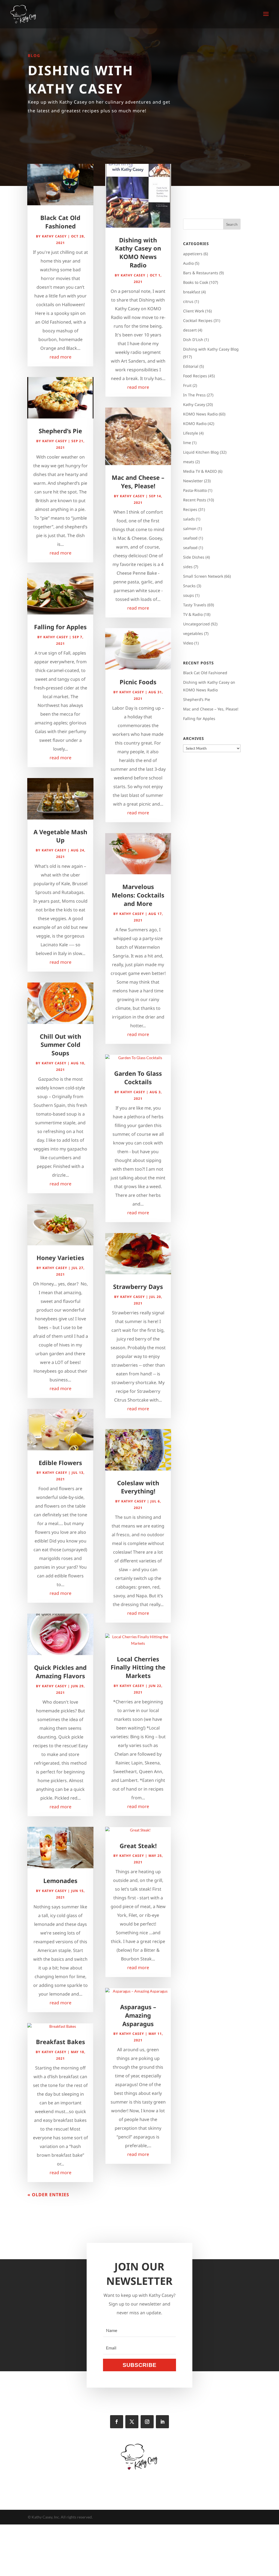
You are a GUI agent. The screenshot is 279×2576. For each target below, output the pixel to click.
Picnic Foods (138, 682)
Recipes (190, 509)
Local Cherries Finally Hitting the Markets (138, 1667)
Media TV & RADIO (200, 471)
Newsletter (193, 481)
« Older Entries (48, 2195)
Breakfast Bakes (60, 2042)
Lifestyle (191, 433)
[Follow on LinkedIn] (162, 2422)
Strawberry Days (138, 1287)
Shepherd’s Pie (60, 431)
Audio (188, 263)
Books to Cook (196, 282)
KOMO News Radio (200, 414)
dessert (190, 330)
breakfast (192, 292)
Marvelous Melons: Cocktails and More (138, 895)
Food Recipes (195, 376)
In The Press (194, 395)
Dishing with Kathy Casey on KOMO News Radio (138, 252)
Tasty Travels (195, 605)
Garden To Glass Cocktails (138, 1078)
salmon (190, 528)
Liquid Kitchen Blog (201, 452)
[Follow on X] (132, 2422)
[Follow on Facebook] (117, 2422)
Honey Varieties (60, 1258)
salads (189, 519)
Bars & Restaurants (201, 273)
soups (189, 595)
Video (188, 643)
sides (188, 567)
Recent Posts (195, 500)
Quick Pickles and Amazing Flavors (60, 1672)
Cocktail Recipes (198, 320)
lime (187, 443)
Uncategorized (196, 624)
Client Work (194, 311)
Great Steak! (138, 1846)
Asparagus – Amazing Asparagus (138, 2015)
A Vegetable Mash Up (60, 836)
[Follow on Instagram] (147, 2422)
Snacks (189, 586)
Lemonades (60, 1881)
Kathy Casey (54, 236)
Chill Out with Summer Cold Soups (60, 1045)
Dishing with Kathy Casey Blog (211, 349)
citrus (188, 301)
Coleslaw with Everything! (138, 1487)
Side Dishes (194, 557)
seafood (190, 538)
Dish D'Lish (193, 340)
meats (189, 462)
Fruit (187, 385)
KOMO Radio (195, 424)
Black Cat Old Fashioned (60, 222)
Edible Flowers (60, 1463)
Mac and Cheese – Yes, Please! (138, 482)
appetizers (193, 254)
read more (60, 357)
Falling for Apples (60, 627)
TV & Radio (193, 614)
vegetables (193, 633)
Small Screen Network (203, 576)
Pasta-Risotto (195, 490)
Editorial (191, 366)
